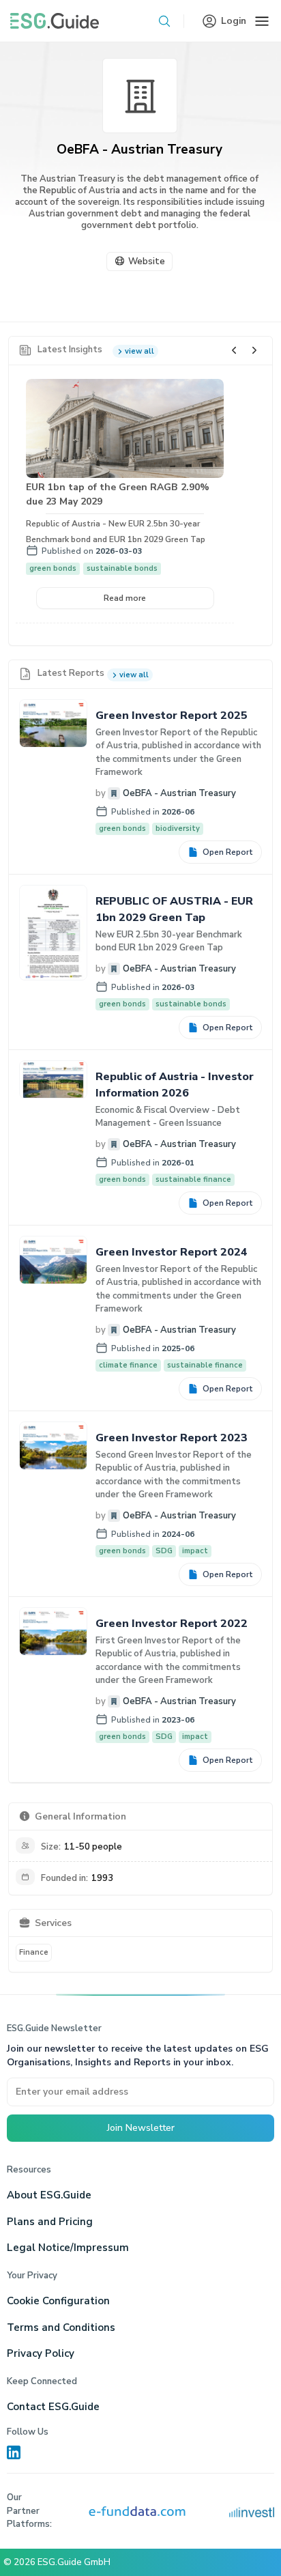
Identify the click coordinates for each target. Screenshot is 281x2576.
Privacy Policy (41, 2353)
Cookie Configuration (58, 2301)
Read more (125, 598)
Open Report (228, 852)
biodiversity (178, 829)
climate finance (128, 1365)
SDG (164, 1551)
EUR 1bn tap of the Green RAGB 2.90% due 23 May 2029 (118, 494)
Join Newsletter (141, 2128)
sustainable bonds (122, 568)
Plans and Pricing (50, 2222)
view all (139, 351)
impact (195, 1551)
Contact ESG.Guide (53, 2407)
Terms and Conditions (61, 2327)
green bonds (53, 568)
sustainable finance (193, 1179)
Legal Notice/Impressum (68, 2248)
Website (147, 261)
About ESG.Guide (49, 2195)
